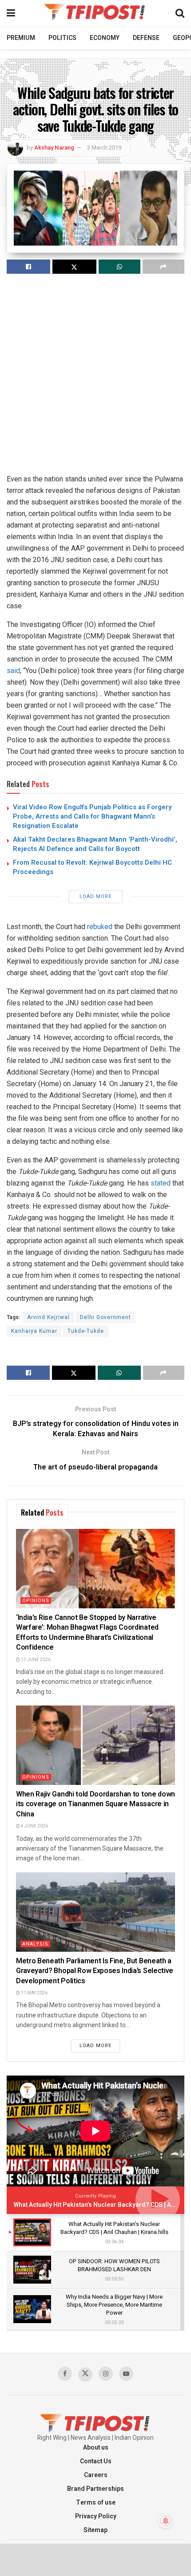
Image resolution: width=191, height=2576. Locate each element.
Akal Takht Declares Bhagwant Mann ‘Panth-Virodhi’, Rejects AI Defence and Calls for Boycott (95, 844)
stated (161, 1183)
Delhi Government (105, 1317)
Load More (95, 896)
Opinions (36, 1601)
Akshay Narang (54, 148)
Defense (146, 38)
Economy (105, 38)
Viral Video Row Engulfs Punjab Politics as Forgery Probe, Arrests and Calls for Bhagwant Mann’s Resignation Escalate (92, 816)
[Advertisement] (95, 378)
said (13, 671)
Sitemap (95, 2530)
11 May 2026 (34, 1993)
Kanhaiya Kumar (34, 1331)
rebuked (100, 927)
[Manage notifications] (166, 2521)
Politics (62, 38)
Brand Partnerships (95, 2489)
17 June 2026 (35, 1660)
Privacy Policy (96, 2516)
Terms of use (96, 2503)
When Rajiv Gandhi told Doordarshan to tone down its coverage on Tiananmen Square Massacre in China (95, 1804)
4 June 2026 (34, 1826)
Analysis (35, 1944)
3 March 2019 (104, 148)
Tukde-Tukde (86, 1331)
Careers (96, 2475)
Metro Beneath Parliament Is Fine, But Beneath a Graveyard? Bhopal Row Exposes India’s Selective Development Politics (95, 1971)
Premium (21, 38)
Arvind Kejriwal (48, 1317)
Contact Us (96, 2461)
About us (96, 2448)
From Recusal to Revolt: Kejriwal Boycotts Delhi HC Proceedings (92, 867)
